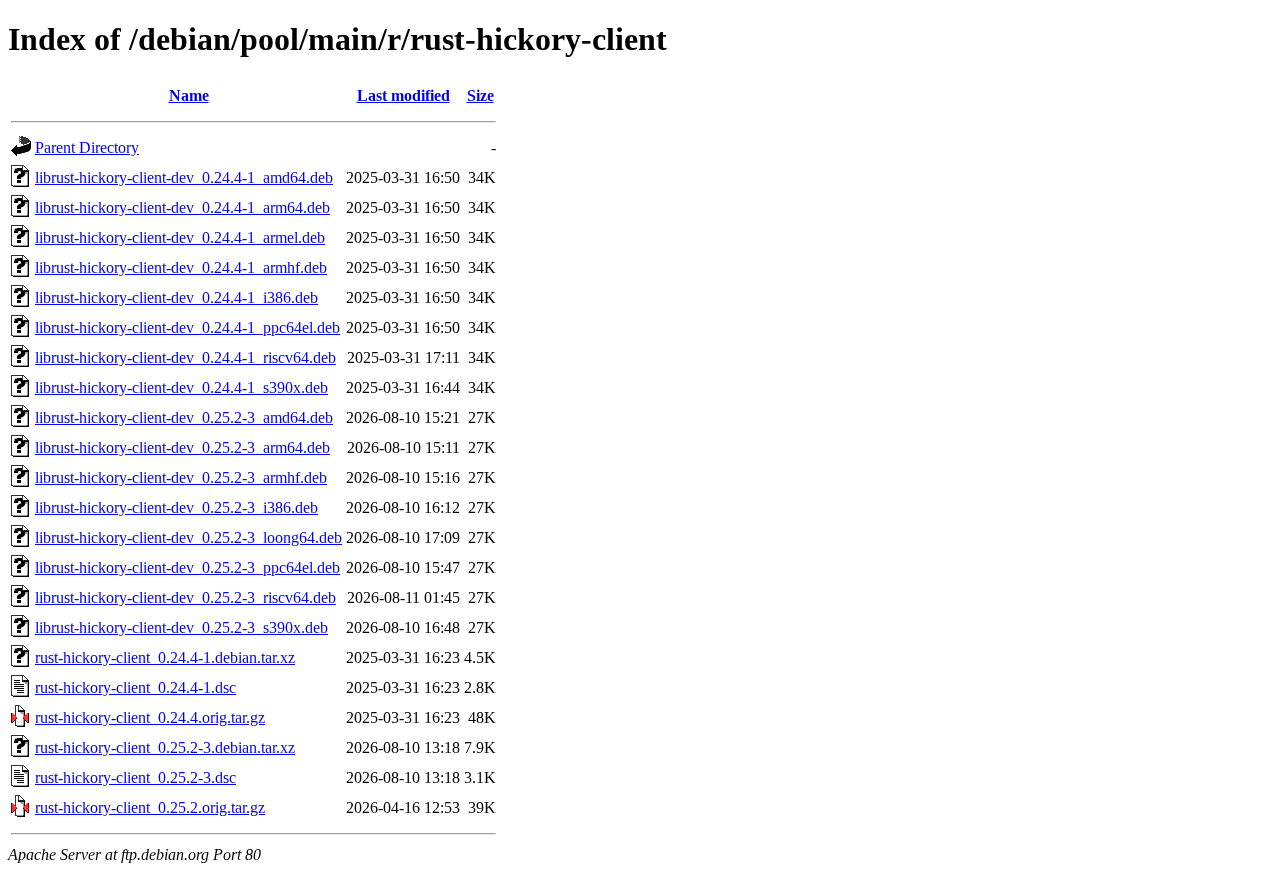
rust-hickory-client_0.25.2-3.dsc (135, 777)
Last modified (403, 95)
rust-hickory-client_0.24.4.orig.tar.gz (150, 717)
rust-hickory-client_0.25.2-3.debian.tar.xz (165, 747)
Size (480, 95)
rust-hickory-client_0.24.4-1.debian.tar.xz (165, 657)
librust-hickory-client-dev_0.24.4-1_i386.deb (176, 297)
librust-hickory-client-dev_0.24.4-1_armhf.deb (181, 267)
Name (189, 95)
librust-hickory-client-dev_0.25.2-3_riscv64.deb (185, 597)
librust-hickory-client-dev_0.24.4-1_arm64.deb (182, 207)
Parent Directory (87, 147)
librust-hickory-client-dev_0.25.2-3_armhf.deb (181, 477)
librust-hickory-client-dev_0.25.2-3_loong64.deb (188, 537)
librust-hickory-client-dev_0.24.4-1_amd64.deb (184, 177)
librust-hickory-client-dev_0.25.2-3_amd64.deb (184, 417)
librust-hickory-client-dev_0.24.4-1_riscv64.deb (185, 357)
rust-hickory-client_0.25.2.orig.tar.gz (150, 807)
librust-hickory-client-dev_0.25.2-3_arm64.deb (182, 447)
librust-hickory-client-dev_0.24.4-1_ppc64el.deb (187, 327)
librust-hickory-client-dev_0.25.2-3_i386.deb (176, 507)
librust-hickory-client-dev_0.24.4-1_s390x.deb (181, 387)
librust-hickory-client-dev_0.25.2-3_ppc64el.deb (187, 567)
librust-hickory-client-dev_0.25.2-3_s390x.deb (181, 627)
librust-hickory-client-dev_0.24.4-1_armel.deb (180, 237)
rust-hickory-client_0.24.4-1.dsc (135, 687)
